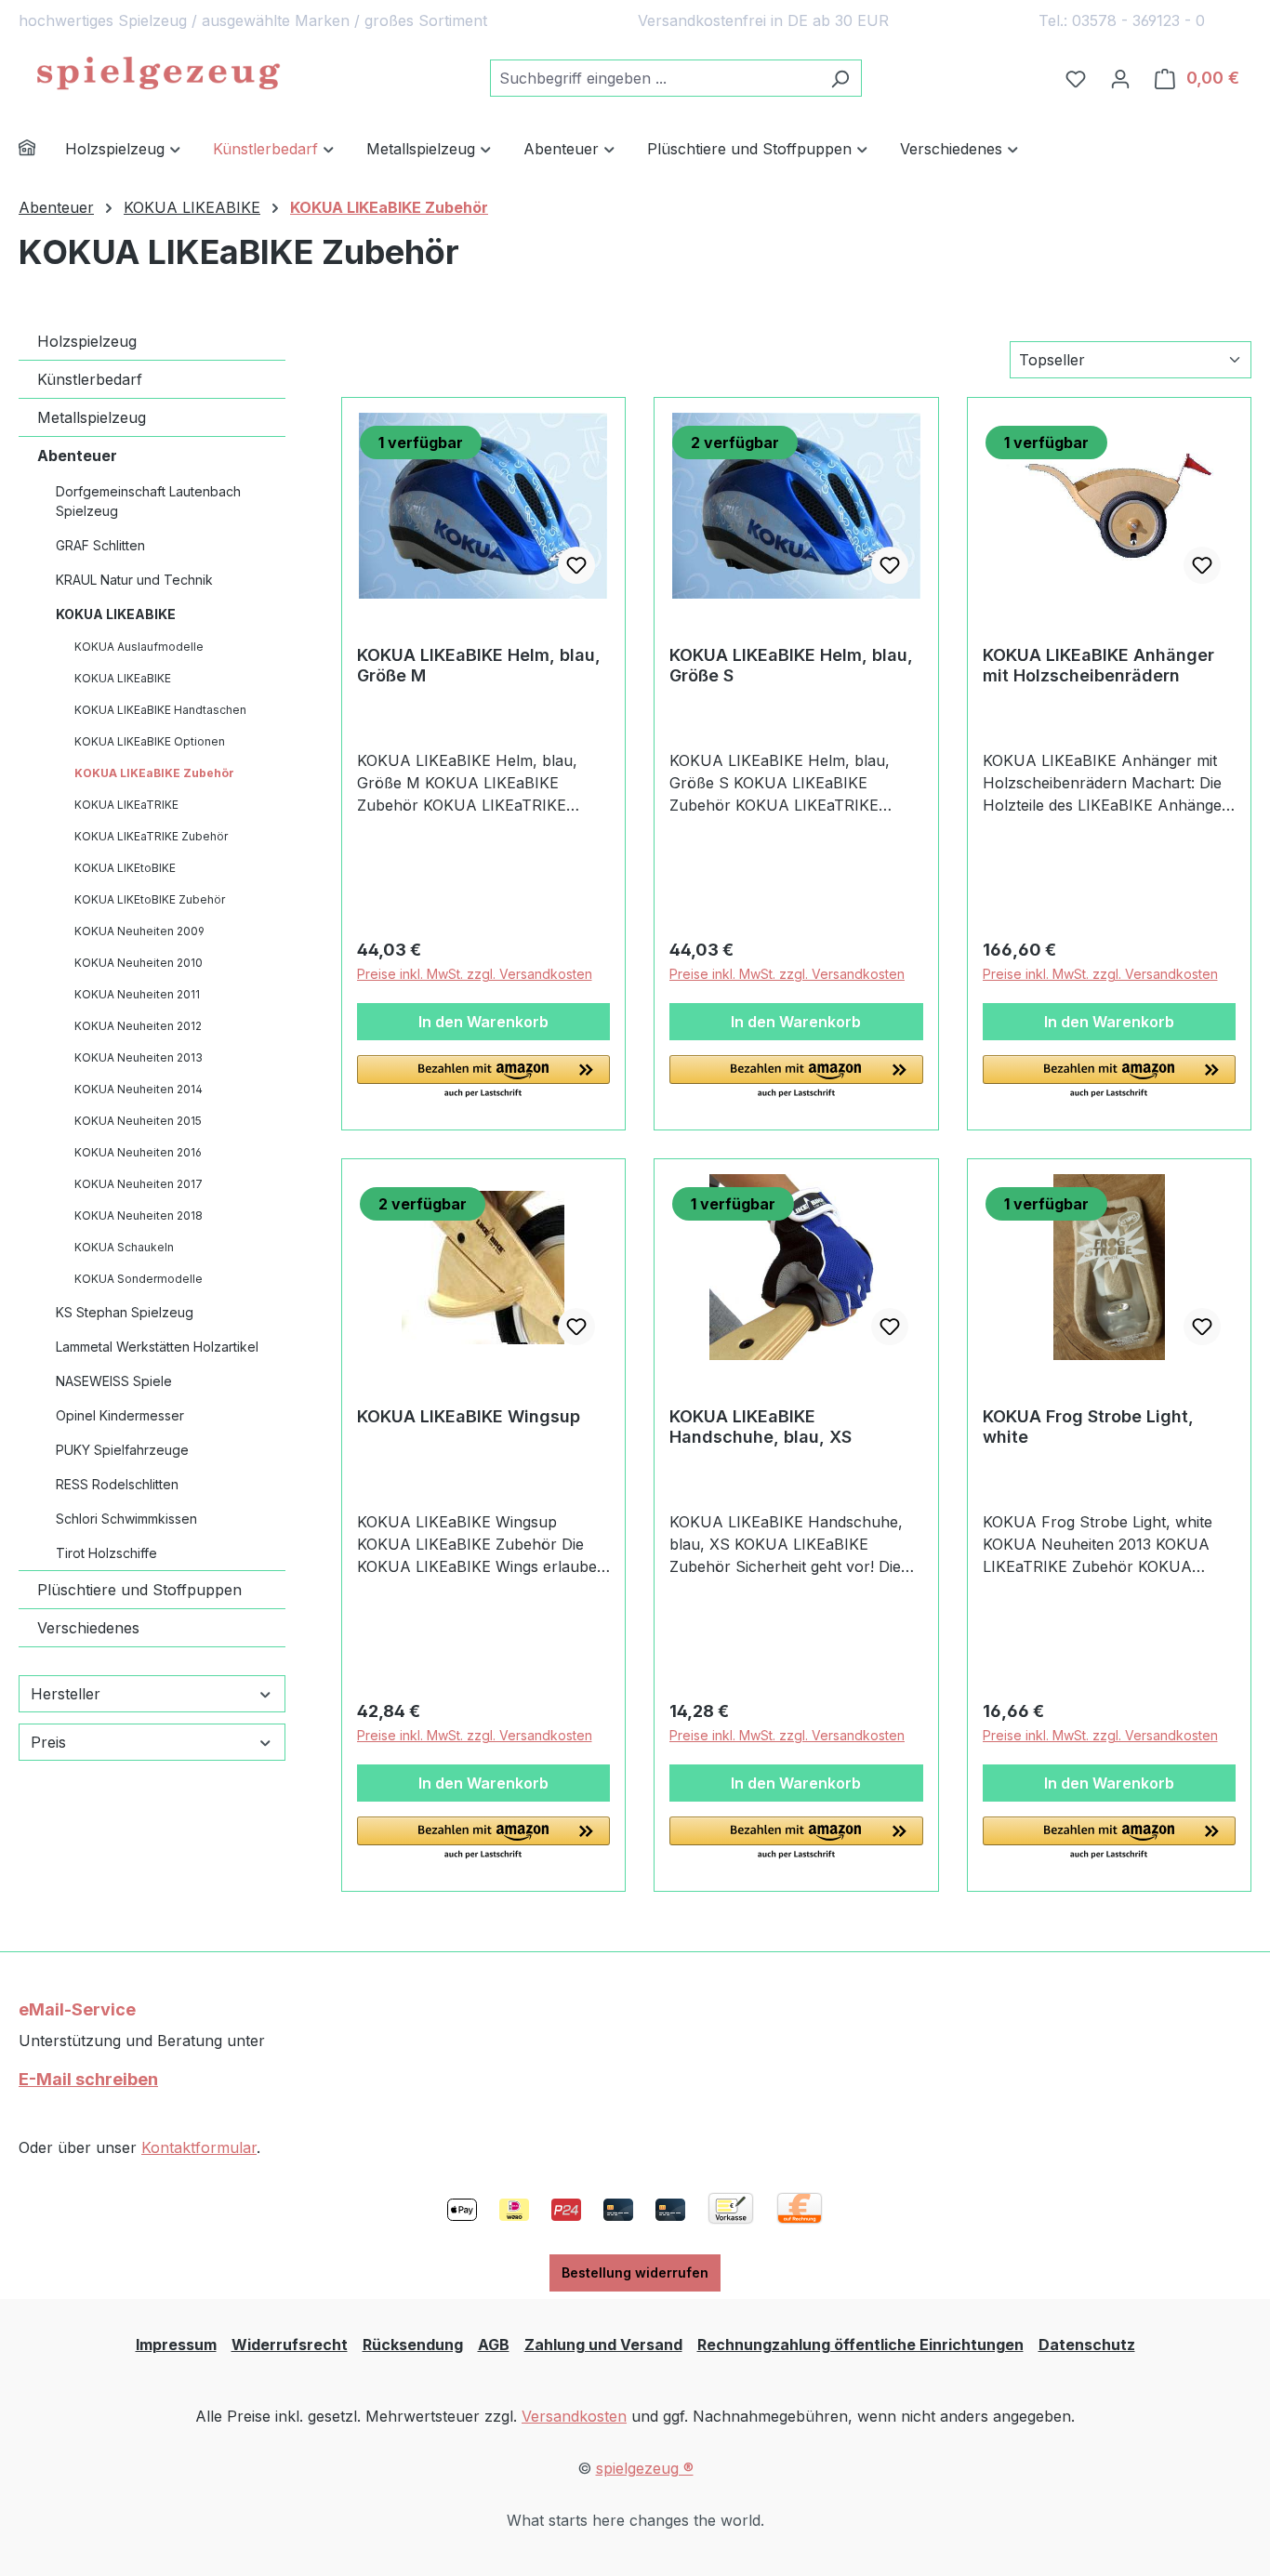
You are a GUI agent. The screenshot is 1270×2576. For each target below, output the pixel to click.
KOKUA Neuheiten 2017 (139, 1184)
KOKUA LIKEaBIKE (123, 678)
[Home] (42, 150)
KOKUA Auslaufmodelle (139, 647)
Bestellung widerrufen (635, 2272)
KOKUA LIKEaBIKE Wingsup (469, 1416)
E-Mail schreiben (88, 2079)
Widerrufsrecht (290, 2345)
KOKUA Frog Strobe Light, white (1088, 1427)
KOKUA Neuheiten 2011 (137, 994)
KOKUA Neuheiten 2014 (139, 1089)
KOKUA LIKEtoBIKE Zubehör (150, 899)
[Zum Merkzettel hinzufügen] (576, 565)
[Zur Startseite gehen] (158, 74)
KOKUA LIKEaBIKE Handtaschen (160, 710)
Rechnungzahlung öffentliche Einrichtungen (860, 2345)
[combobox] (655, 78)
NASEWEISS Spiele (114, 1381)
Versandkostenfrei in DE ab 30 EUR (763, 20)
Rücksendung (413, 2345)
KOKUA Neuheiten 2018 (139, 1215)
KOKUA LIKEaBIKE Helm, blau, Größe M (479, 665)
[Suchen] (840, 78)
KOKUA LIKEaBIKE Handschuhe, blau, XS (761, 1427)
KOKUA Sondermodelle (139, 1279)
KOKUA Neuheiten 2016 (138, 1152)
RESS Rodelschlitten (117, 1484)
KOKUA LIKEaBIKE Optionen (150, 741)
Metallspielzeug (92, 417)
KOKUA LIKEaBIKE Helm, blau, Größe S (791, 665)
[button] (484, 1077)
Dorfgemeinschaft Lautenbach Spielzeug (148, 501)
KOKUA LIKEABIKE (116, 614)
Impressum (176, 2345)
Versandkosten (574, 2416)
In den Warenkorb (483, 1022)
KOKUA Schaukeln (124, 1247)
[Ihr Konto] (1120, 78)
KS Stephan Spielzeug (125, 1312)
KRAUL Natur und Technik (134, 580)
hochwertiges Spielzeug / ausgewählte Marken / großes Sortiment (253, 20)
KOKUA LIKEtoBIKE (125, 868)
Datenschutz (1087, 2345)
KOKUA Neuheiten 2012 (138, 1026)
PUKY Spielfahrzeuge (122, 1450)
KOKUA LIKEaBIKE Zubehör (154, 773)
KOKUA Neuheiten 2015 (138, 1121)
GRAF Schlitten (100, 545)
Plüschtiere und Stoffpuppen (139, 1590)
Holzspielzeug (87, 341)
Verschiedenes (88, 1628)
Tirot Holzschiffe (106, 1553)
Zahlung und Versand (603, 2345)
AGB (494, 2345)
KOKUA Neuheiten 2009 (139, 931)
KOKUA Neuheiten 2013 (139, 1057)
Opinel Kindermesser (120, 1415)
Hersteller (66, 1694)
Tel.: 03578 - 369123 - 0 (1122, 20)
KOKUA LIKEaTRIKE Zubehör (151, 836)
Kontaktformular (199, 2147)
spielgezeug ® (645, 2468)
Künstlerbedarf (90, 379)
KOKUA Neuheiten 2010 (139, 963)
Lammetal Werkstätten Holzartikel (157, 1347)
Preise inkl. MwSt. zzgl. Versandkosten (475, 974)
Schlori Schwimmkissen (126, 1519)
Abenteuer (77, 456)
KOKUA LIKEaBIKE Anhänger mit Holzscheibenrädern (1098, 665)
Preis (48, 1742)
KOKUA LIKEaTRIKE (126, 805)
